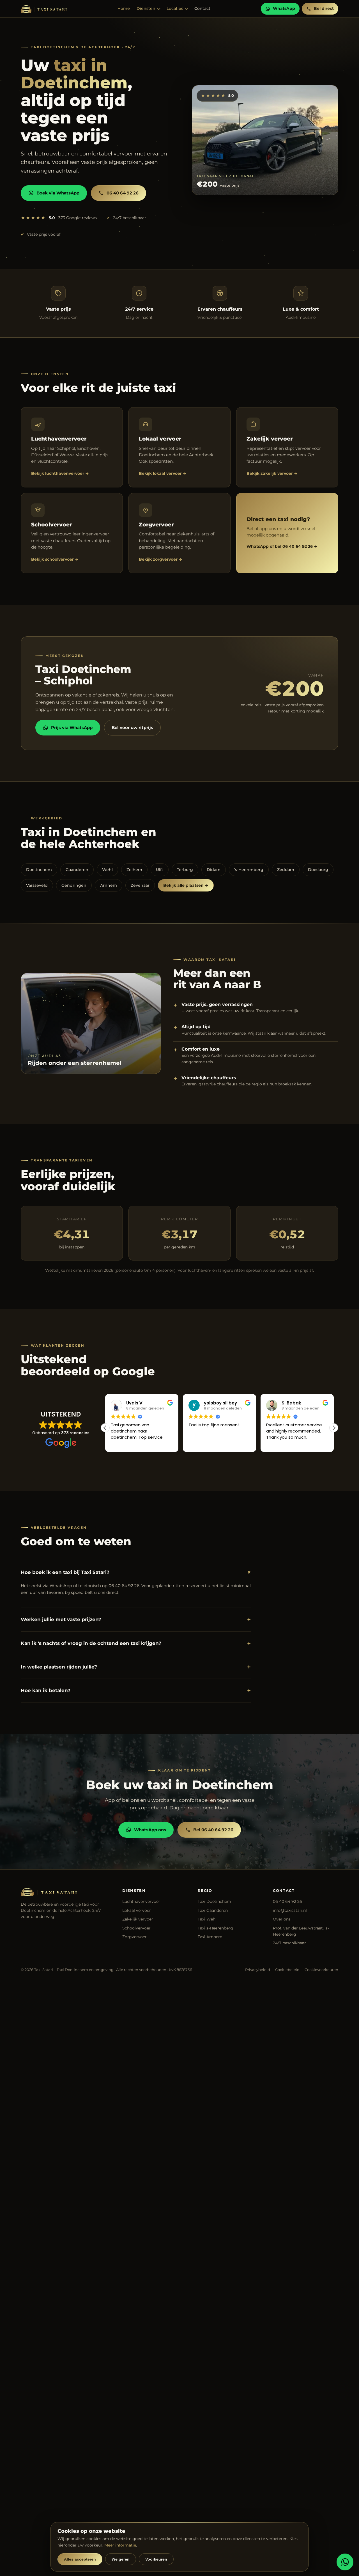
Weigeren (121, 2559)
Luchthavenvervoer (141, 1901)
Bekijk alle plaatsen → (186, 885)
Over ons (282, 1919)
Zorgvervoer (134, 1937)
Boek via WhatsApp (58, 193)
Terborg (185, 870)
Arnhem (109, 885)
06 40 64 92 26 (123, 193)
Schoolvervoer (136, 1928)
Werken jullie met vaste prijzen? (136, 1620)
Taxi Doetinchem (214, 1901)
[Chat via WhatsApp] (345, 2562)
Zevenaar (140, 885)
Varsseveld (37, 885)
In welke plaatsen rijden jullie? (136, 1667)
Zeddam (286, 870)
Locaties (175, 8)
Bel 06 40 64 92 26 (213, 1830)
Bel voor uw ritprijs (132, 727)
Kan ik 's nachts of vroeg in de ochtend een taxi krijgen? (136, 1643)
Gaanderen (77, 870)
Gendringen (74, 885)
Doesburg (318, 870)
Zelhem (134, 870)
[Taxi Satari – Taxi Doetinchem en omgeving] (44, 9)
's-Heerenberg (249, 870)
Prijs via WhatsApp (72, 727)
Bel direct (324, 8)
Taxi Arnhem (210, 1937)
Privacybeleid (258, 1970)
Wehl (107, 870)
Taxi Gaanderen (213, 1910)
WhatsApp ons (150, 1830)
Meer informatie (120, 2545)
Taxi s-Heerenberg (215, 1928)
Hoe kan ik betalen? (136, 1691)
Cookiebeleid (287, 1970)
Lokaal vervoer (137, 1910)
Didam (214, 870)
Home (124, 8)
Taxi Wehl (207, 1919)
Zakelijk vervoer (138, 1919)
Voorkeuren (156, 2559)
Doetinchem (39, 870)
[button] (334, 1428)
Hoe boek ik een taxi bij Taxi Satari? (136, 1573)
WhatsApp (284, 8)
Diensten (146, 8)
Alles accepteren (80, 2559)
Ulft (160, 870)
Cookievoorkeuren (321, 1970)
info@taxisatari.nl (290, 1910)
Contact (202, 8)
